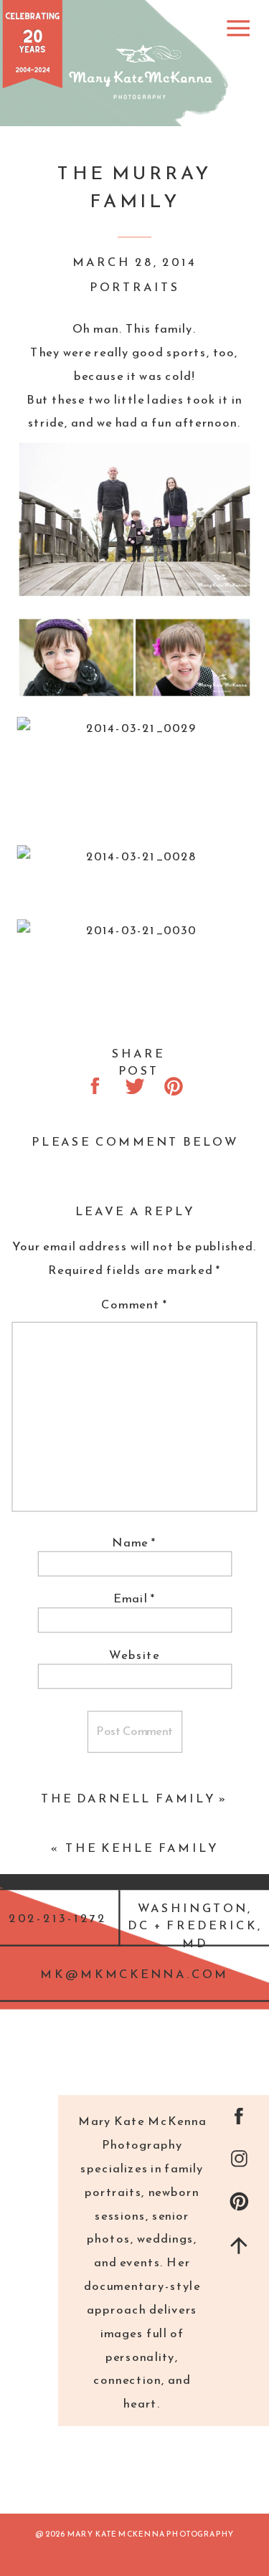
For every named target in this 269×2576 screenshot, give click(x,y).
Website (134, 1655)
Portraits (135, 287)
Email (135, 1598)
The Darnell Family (128, 1798)
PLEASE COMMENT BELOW (135, 1142)
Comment (134, 1304)
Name (134, 1543)
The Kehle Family (142, 1848)
